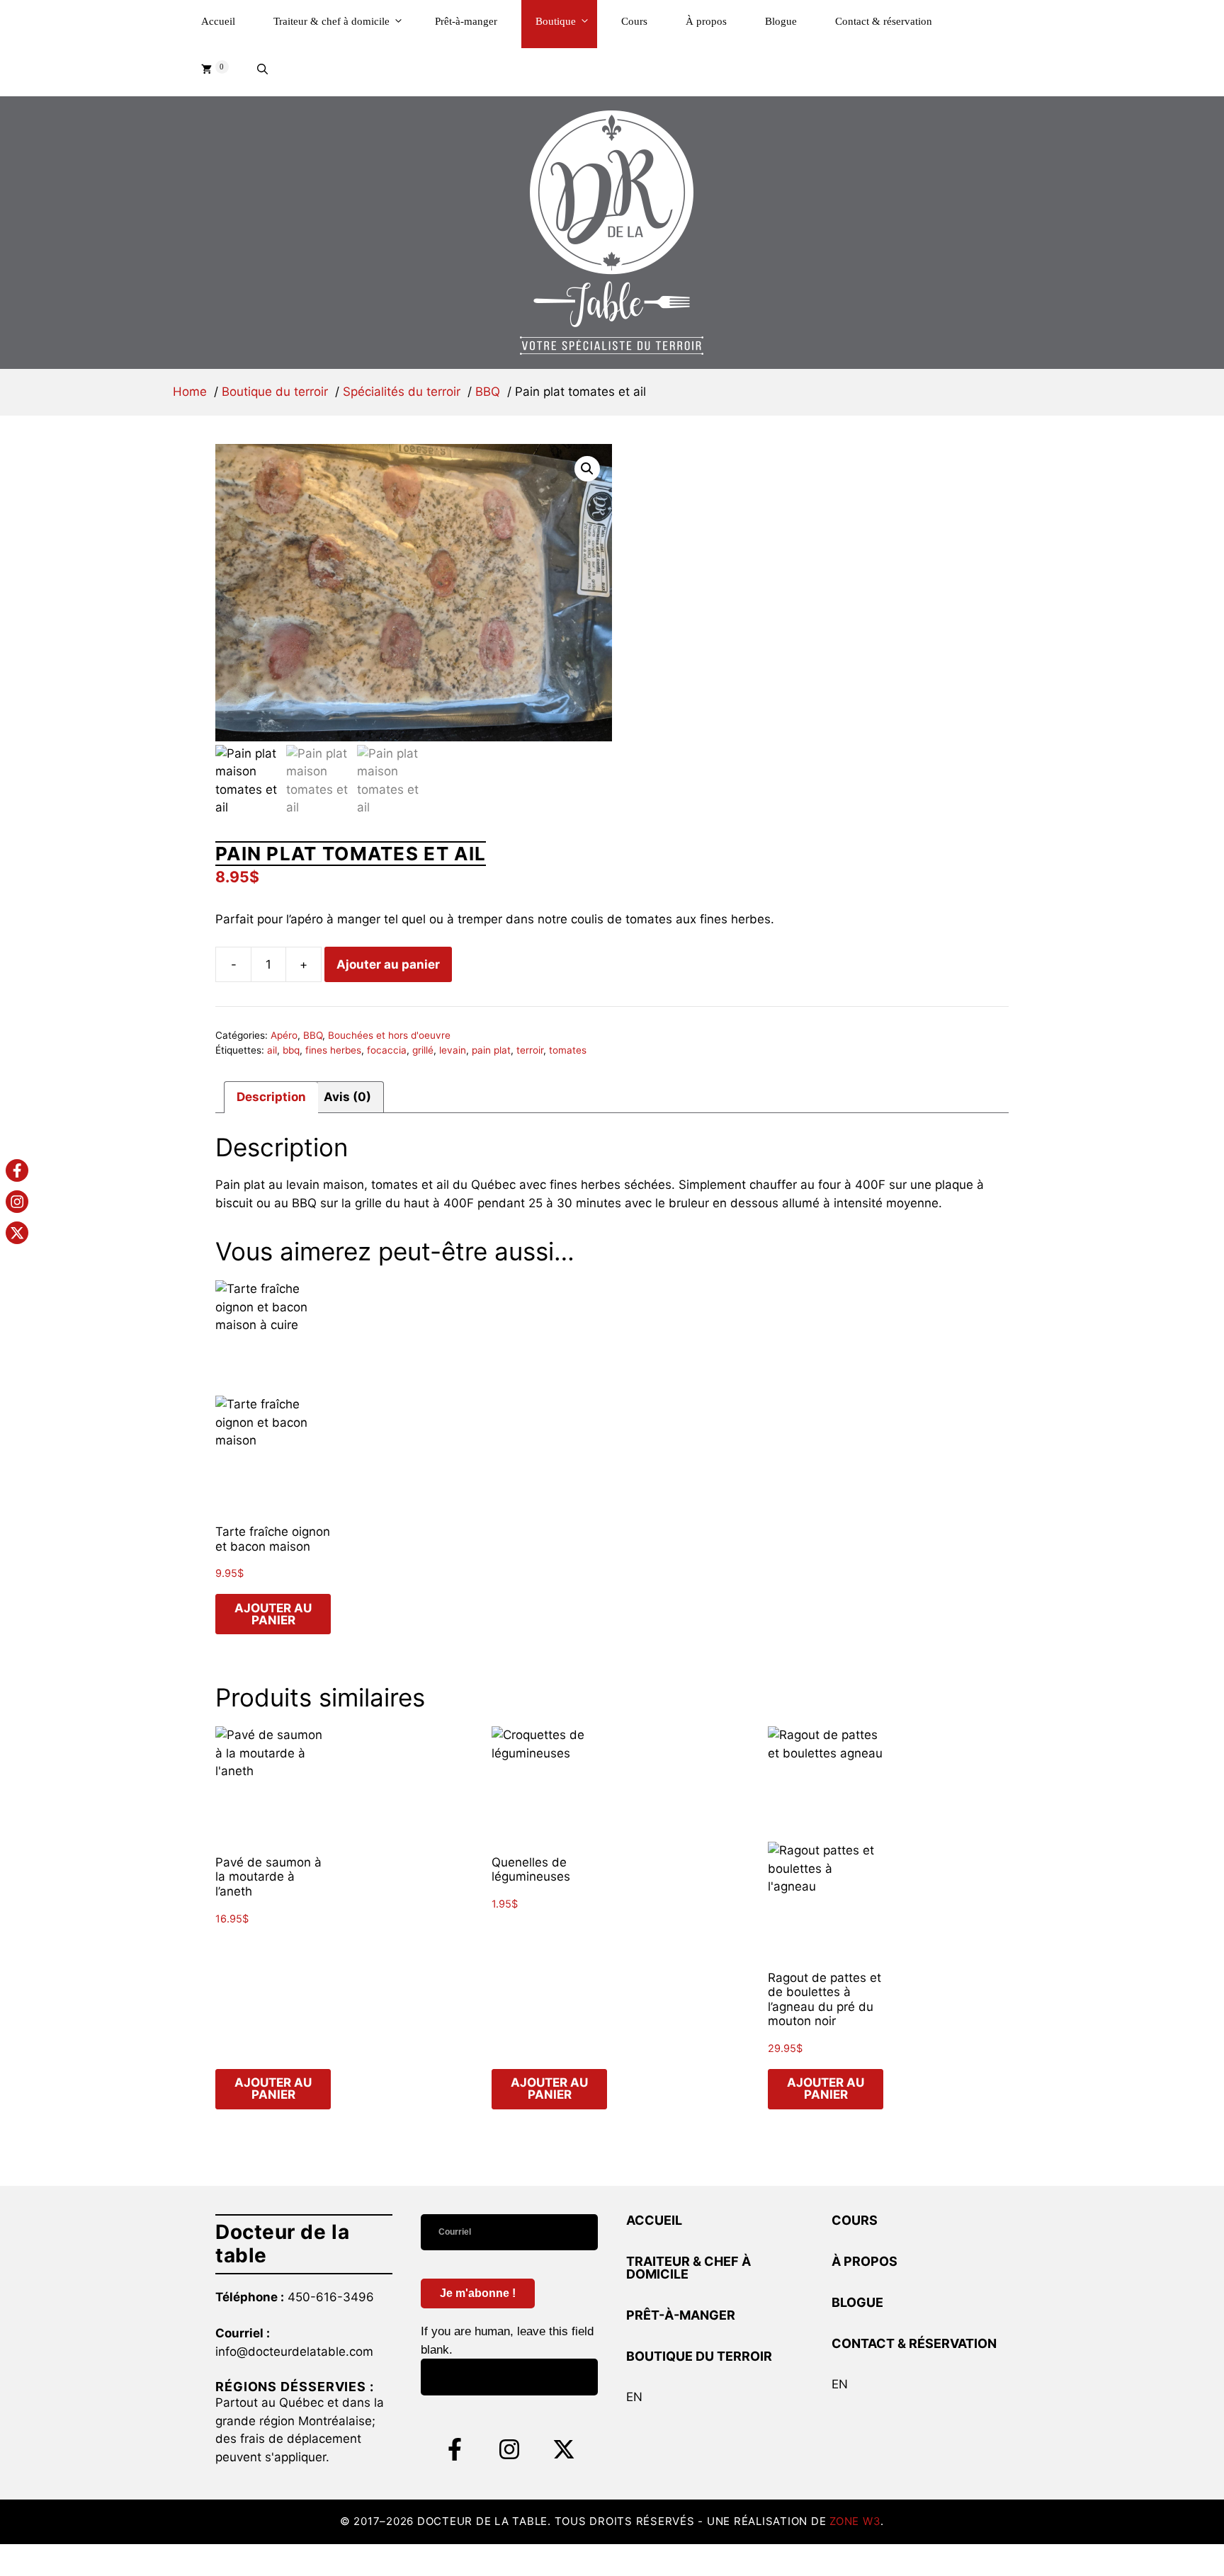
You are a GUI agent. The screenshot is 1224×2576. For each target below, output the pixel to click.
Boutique (556, 21)
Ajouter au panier (388, 964)
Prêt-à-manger (466, 21)
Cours (634, 21)
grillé (423, 1050)
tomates (568, 1050)
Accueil (218, 21)
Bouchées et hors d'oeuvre (389, 1035)
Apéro (284, 1035)
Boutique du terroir (699, 2356)
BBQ (313, 1035)
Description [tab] (271, 1097)
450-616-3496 (331, 2297)
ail (272, 1050)
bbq (291, 1050)
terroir (530, 1050)
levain (453, 1050)
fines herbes (333, 1050)
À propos (706, 21)
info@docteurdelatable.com (294, 2352)
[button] (262, 72)
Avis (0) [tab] (347, 1097)
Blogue (781, 21)
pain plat (491, 1050)
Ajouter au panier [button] (273, 1614)
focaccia (387, 1050)
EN (634, 2397)
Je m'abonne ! (478, 2293)
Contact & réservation (884, 21)
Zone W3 (855, 2521)
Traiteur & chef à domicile (331, 21)
